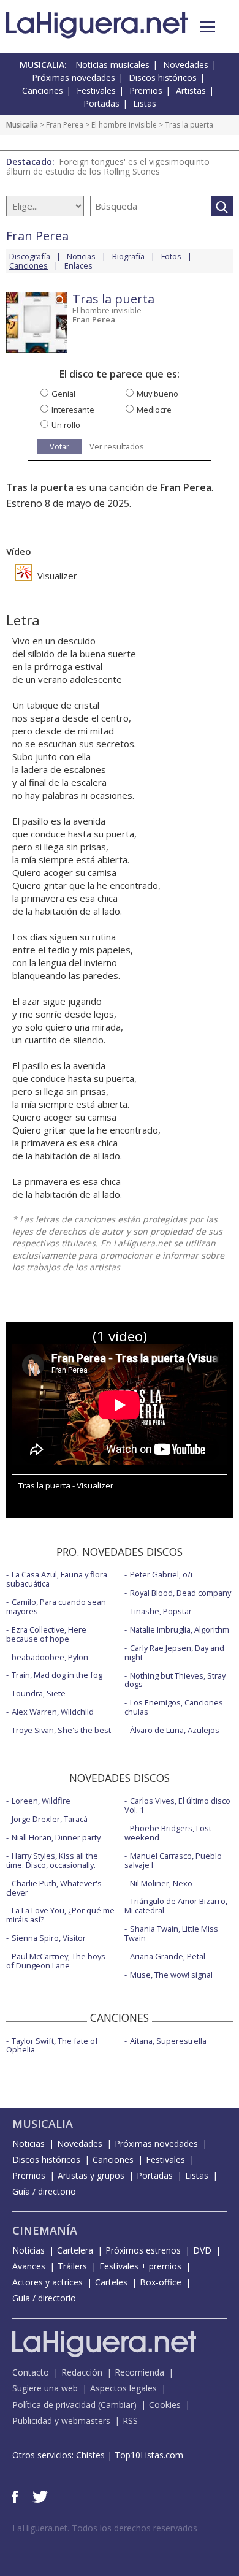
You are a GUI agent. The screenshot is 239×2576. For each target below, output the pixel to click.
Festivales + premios (140, 2266)
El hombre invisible (124, 125)
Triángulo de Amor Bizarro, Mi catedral (176, 1906)
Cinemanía (45, 2230)
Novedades (186, 65)
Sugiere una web (45, 2388)
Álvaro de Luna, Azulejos (175, 1730)
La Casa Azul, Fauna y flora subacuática (57, 1579)
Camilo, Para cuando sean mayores (56, 1606)
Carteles (111, 2282)
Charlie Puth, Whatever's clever (54, 1888)
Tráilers (72, 2266)
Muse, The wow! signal (171, 1975)
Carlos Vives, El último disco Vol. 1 (177, 1805)
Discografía (30, 256)
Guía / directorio (44, 2191)
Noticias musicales (112, 65)
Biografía (128, 256)
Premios (146, 90)
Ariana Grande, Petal (168, 1956)
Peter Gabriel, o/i (161, 1574)
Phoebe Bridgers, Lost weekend (168, 1833)
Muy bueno (157, 394)
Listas (145, 103)
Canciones (43, 90)
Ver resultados (117, 447)
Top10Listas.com (149, 2455)
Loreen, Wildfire (41, 1801)
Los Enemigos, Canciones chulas (174, 1707)
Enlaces (78, 265)
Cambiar (117, 2405)
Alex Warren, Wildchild (53, 1712)
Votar (59, 446)
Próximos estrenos (143, 2250)
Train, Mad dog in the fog (57, 1675)
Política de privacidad (54, 2405)
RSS (130, 2421)
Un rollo (66, 425)
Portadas (101, 103)
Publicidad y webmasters (61, 2421)
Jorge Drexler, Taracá (50, 1819)
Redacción (82, 2372)
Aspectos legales (123, 2388)
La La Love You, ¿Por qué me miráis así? (60, 1915)
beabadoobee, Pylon (50, 1657)
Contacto (31, 2372)
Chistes (90, 2455)
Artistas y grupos (91, 2175)
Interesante (73, 410)
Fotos (171, 256)
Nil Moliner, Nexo (161, 1883)
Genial (63, 394)
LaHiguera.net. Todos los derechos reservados (105, 2528)
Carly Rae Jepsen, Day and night (174, 1652)
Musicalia (22, 125)
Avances (29, 2266)
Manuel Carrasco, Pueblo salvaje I (173, 1860)
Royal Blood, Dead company (180, 1593)
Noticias (81, 256)
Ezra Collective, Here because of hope (46, 1634)
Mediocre (154, 410)
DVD (202, 2250)
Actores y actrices (47, 2282)
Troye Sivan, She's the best (61, 1730)
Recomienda (139, 2372)
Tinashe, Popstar (161, 1611)
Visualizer (56, 576)
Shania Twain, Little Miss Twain (171, 1933)
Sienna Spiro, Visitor (49, 1938)
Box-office (161, 2282)
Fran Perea (65, 125)
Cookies (165, 2405)
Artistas (191, 90)
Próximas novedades (74, 78)
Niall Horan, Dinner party (56, 1837)
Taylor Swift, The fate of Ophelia (52, 2045)
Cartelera (75, 2250)
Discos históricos (163, 78)
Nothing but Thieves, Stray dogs (175, 1680)
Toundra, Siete (39, 1693)
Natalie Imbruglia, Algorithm (180, 1629)
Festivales (96, 90)
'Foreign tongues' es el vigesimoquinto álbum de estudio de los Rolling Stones (108, 166)
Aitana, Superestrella (168, 2041)
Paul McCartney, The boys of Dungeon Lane (56, 1961)
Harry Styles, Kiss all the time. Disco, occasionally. (52, 1860)
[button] (207, 27)
